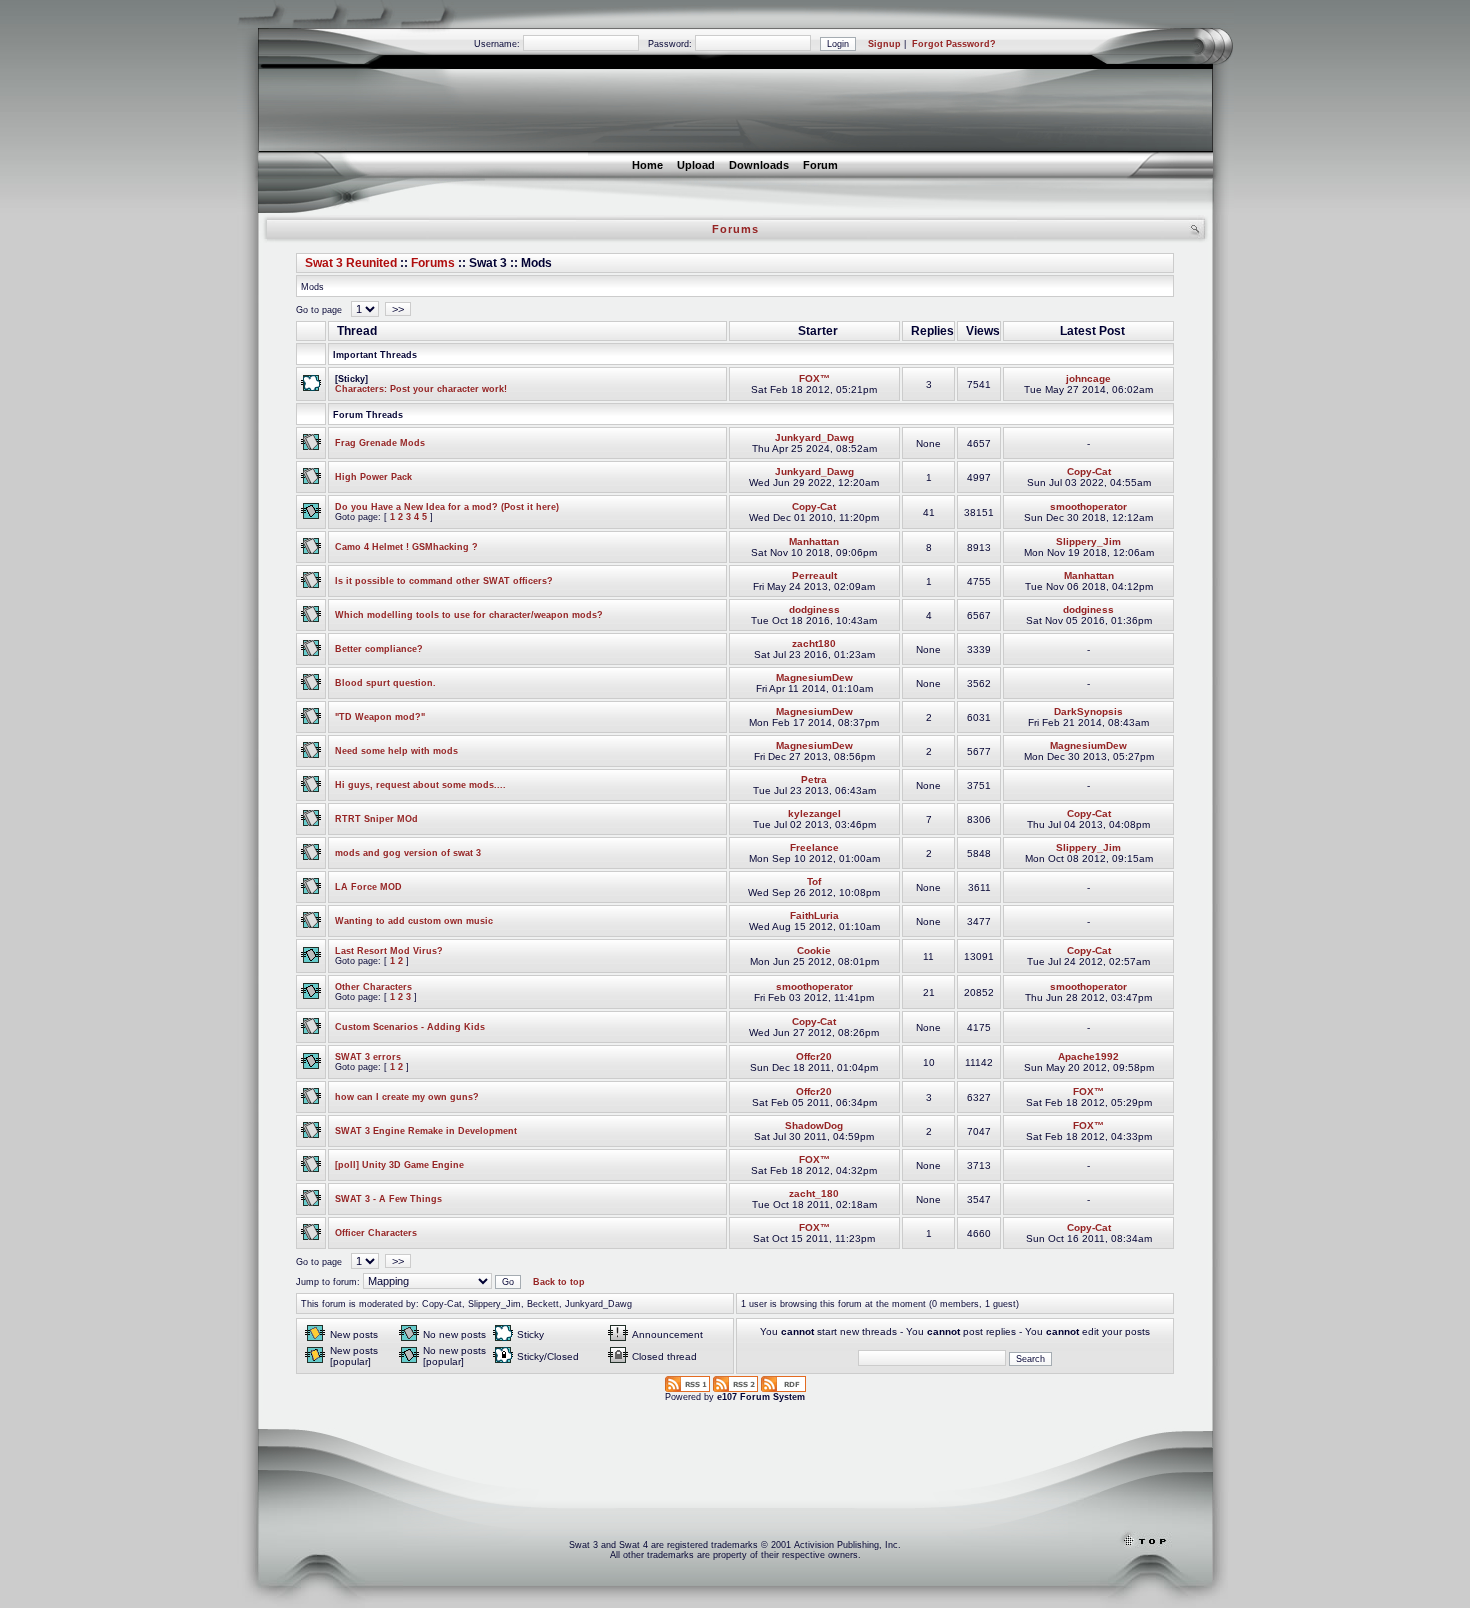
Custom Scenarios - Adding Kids (410, 1027)
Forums (433, 263)
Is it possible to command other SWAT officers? (444, 581)
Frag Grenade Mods (380, 443)
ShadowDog (814, 1125)
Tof (814, 881)
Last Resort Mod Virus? (389, 951)
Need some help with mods (396, 751)
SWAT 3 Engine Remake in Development (426, 1131)
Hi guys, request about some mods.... (420, 785)
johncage (1088, 378)
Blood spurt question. (385, 683)
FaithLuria (814, 915)
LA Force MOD (368, 887)
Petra (814, 779)
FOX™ (814, 378)
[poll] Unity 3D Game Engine (399, 1165)
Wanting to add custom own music (414, 921)
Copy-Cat (1089, 471)
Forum (820, 165)
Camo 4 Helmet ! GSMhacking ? (406, 547)
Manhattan (814, 541)
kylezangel (814, 813)
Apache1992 (1088, 1056)
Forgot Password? (954, 44)
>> (398, 309)
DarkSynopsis (1088, 711)
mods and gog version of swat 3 (408, 853)
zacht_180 (814, 1193)
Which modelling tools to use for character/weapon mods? (469, 615)
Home (647, 165)
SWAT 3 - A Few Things (388, 1199)
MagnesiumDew (814, 677)
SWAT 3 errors (368, 1057)
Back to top (559, 1282)
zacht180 (814, 643)
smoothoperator (1088, 506)
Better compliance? (379, 649)
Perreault (814, 575)
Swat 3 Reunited (351, 263)
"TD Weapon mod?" (380, 717)
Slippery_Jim (1088, 541)
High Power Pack (373, 477)
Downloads (759, 165)
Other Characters (373, 987)
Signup (884, 44)
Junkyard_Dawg (814, 437)
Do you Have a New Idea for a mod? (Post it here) (447, 507)
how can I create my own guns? (407, 1097)
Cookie (814, 950)
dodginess (814, 609)
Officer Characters (376, 1233)
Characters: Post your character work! (421, 389)
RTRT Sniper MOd (376, 819)
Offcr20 (814, 1056)
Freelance (814, 847)
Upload (696, 165)
